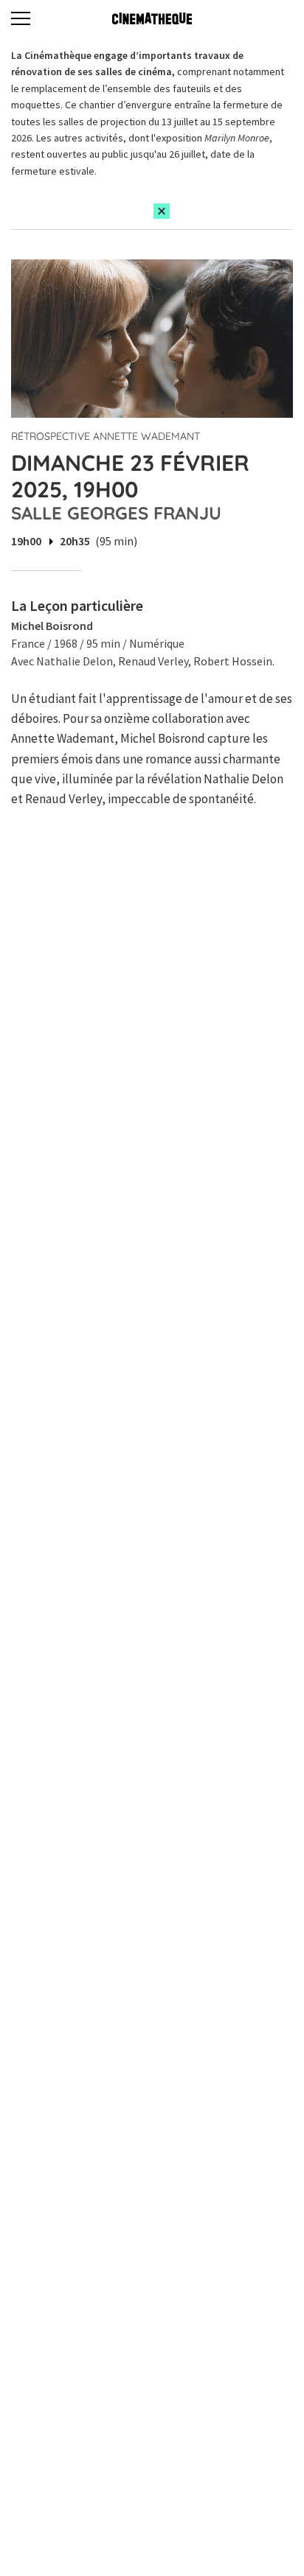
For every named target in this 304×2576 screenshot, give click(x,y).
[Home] (152, 18)
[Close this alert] (162, 211)
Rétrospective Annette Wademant (106, 436)
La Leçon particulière (77, 605)
